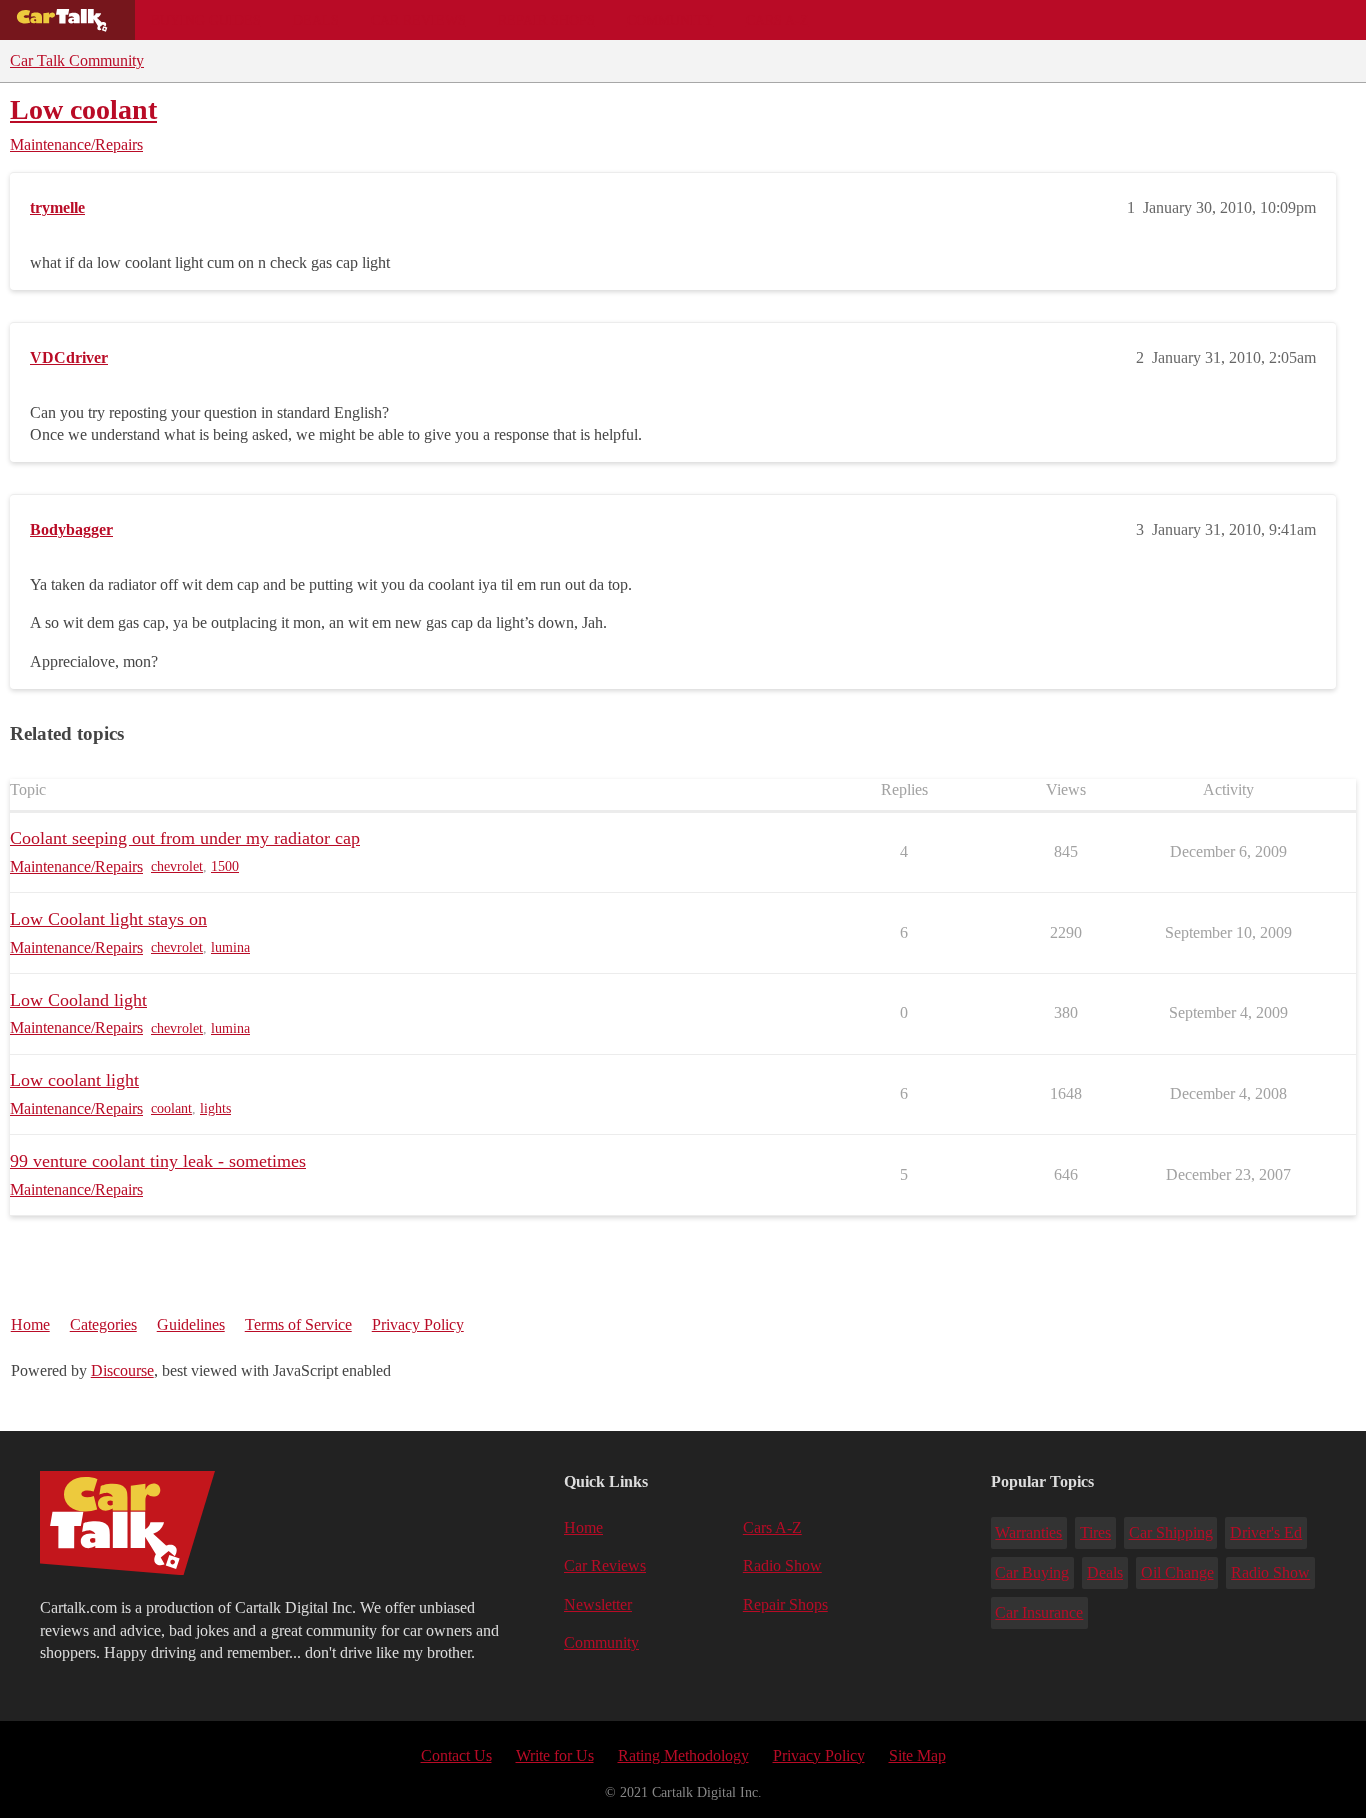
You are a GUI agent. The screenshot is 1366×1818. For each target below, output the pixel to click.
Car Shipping (1171, 1532)
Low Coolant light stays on (108, 919)
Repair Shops (546, 20)
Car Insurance (1039, 1612)
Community (670, 20)
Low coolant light (74, 1080)
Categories (103, 1324)
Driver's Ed (1266, 1532)
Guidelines (191, 1324)
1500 (225, 866)
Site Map (917, 1755)
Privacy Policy (418, 1324)
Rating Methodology (683, 1755)
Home (30, 1324)
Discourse (122, 1370)
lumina (230, 947)
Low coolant (83, 109)
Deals (316, 20)
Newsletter (598, 1604)
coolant (171, 1108)
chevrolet (177, 866)
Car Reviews (418, 20)
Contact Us (456, 1755)
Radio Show (782, 1565)
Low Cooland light (78, 1000)
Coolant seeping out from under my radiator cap (185, 838)
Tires (1095, 1532)
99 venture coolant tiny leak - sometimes (158, 1161)
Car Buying (1032, 1572)
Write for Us (555, 1755)
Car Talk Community (77, 60)
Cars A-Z (777, 20)
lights (215, 1108)
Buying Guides (206, 20)
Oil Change (1177, 1572)
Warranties (1028, 1532)
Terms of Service (298, 1324)
